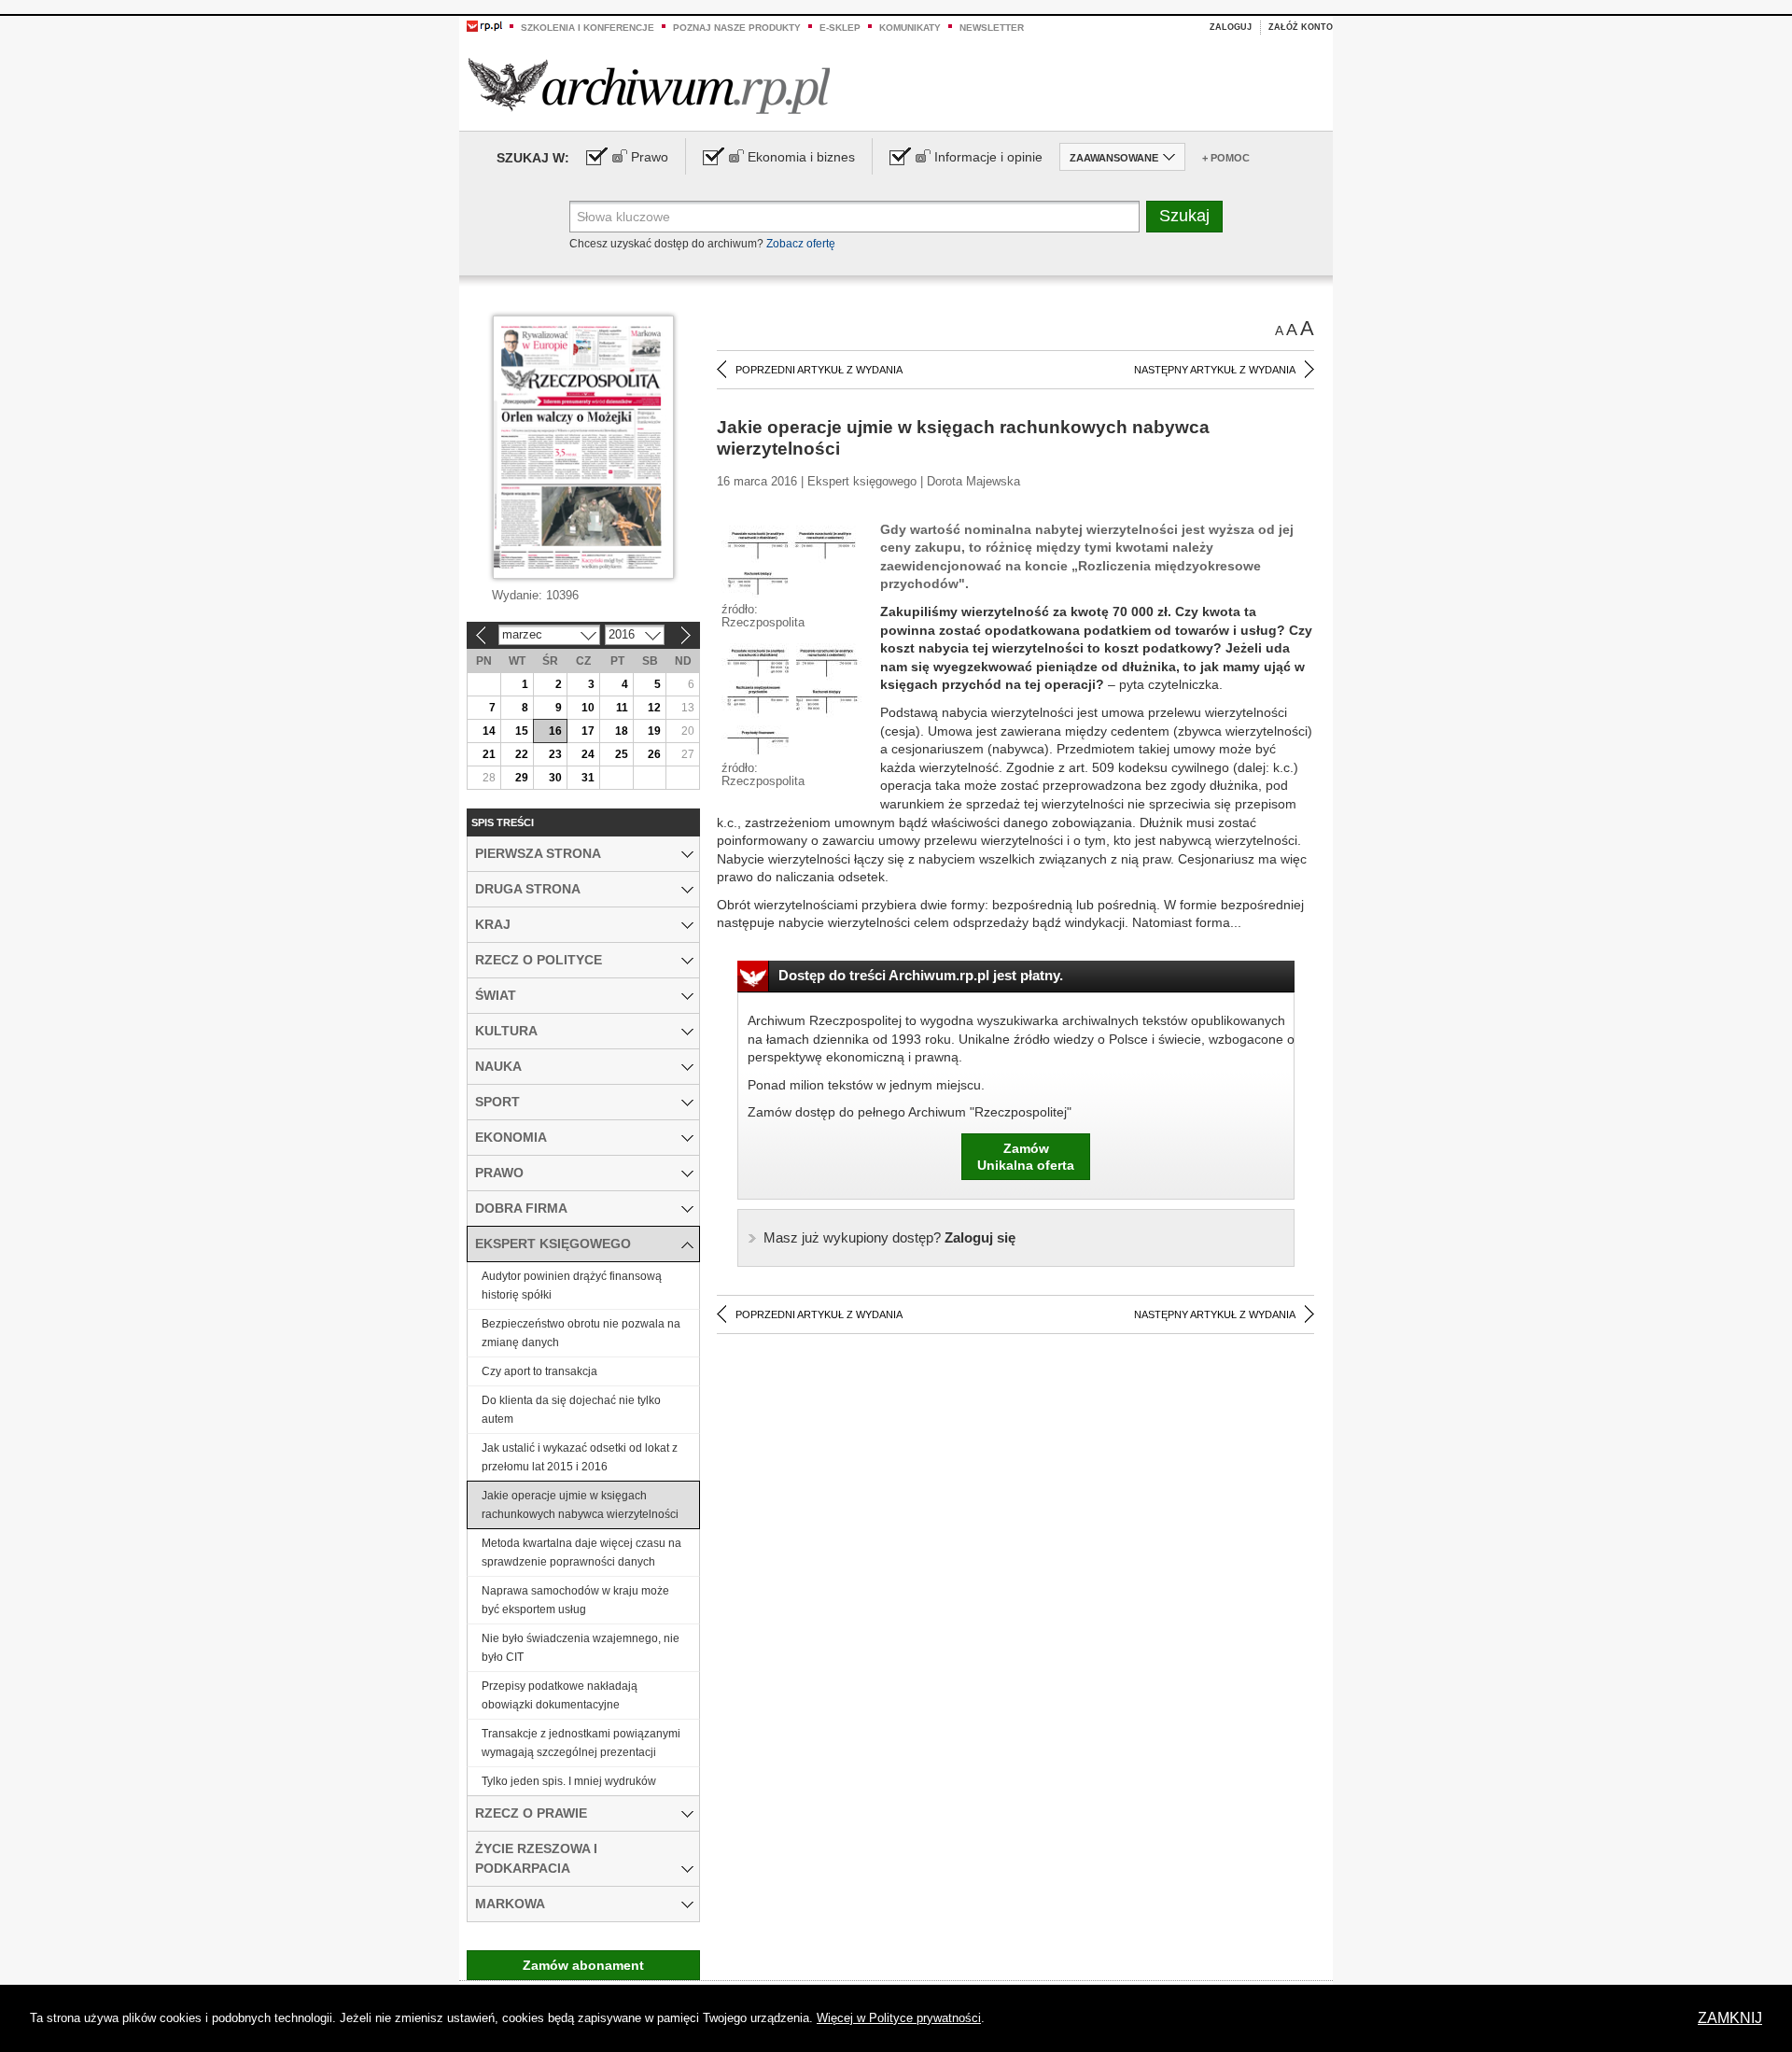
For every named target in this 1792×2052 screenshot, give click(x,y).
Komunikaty (910, 28)
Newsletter (992, 28)
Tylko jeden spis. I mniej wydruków (569, 1781)
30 (555, 778)
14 (489, 731)
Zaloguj (1231, 27)
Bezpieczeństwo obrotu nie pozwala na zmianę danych (581, 1333)
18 (622, 731)
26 (654, 754)
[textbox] (854, 217)
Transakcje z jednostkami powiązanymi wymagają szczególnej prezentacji (581, 1743)
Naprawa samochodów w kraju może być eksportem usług (575, 1600)
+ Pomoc (1226, 158)
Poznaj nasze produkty (737, 28)
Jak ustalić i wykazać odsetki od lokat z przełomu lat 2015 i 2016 (580, 1457)
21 (489, 754)
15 (522, 731)
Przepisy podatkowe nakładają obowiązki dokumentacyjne (560, 1695)
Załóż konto (1301, 27)
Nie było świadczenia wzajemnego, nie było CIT (581, 1648)
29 (522, 778)
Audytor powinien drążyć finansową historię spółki (572, 1286)
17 (588, 731)
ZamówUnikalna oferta (1026, 1157)
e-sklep (840, 28)
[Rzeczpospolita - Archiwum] (649, 85)
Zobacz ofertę (801, 244)
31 (588, 778)
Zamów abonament (583, 1965)
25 (622, 754)
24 (588, 754)
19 (654, 731)
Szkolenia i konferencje (588, 28)
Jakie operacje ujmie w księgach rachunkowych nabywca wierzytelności (580, 1505)
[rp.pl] (484, 25)
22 (522, 754)
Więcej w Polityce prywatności (899, 2018)
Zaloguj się (889, 1237)
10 (588, 708)
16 (555, 731)
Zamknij (1730, 2018)
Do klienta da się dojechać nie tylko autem (571, 1410)
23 (555, 754)
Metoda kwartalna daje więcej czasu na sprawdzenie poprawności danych (581, 1553)
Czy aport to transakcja (539, 1371)
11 (622, 708)
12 (654, 708)
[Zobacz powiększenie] (791, 561)
